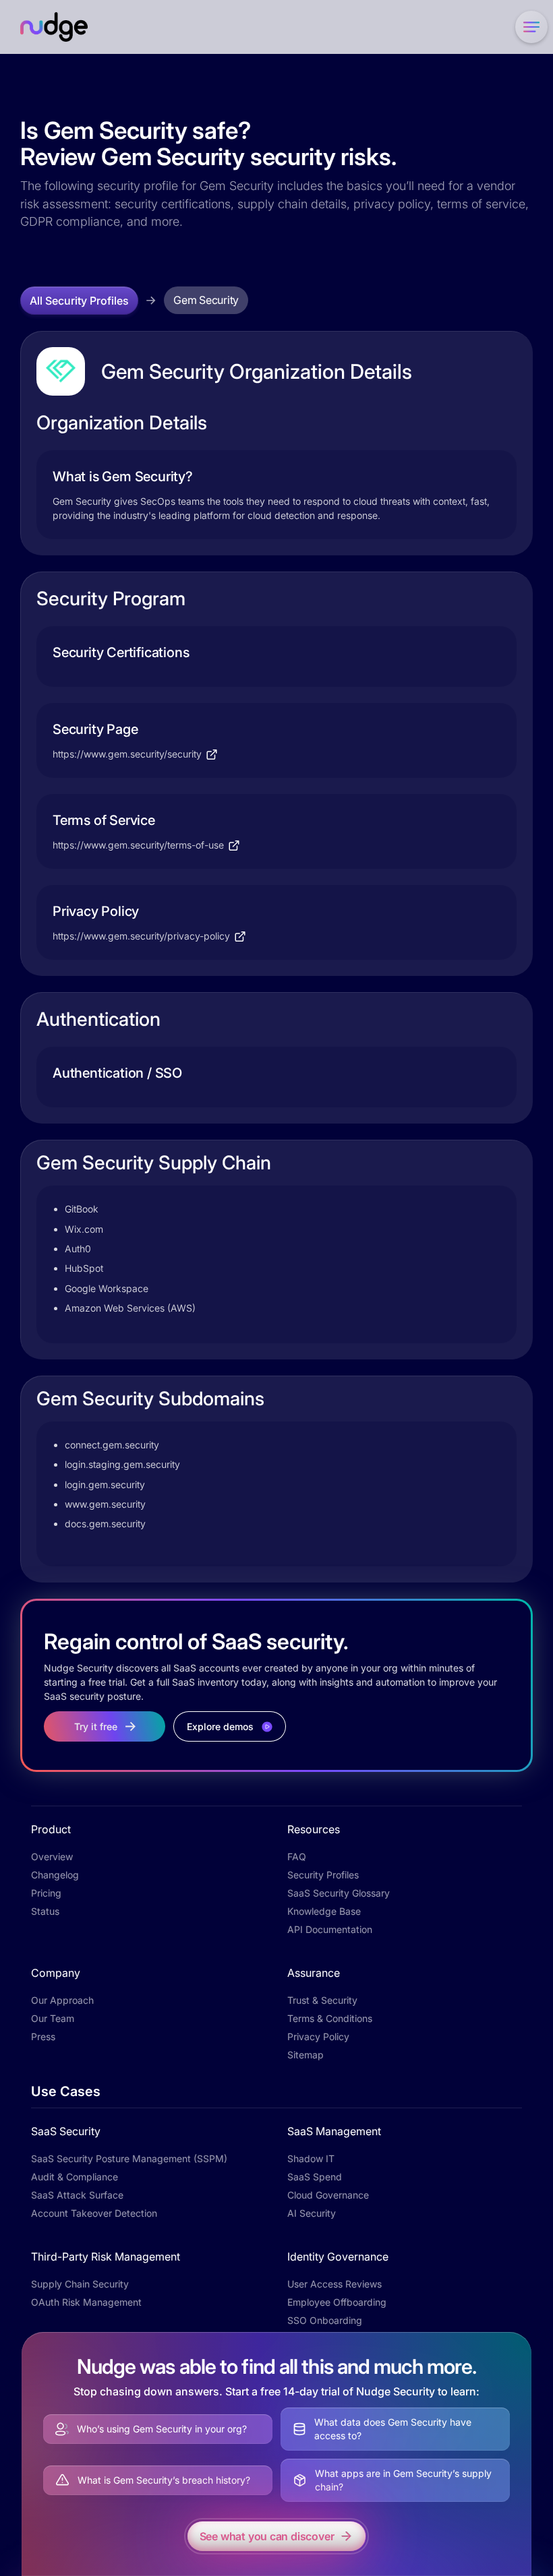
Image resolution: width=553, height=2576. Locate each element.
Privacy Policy (318, 2036)
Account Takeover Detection (94, 2213)
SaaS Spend (315, 2177)
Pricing (46, 1893)
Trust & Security (322, 2000)
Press (43, 2036)
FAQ (297, 1857)
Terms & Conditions (330, 2018)
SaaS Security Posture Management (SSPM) (129, 2158)
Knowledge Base (324, 1911)
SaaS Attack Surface (77, 2195)
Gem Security (206, 300)
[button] (529, 27)
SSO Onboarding (325, 2320)
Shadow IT (311, 2158)
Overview (52, 1857)
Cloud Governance (328, 2195)
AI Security (312, 2213)
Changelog (55, 1875)
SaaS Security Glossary (339, 1893)
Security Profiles (323, 1875)
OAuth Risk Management (86, 2302)
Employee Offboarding (337, 2302)
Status (45, 1911)
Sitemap (305, 2055)
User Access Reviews (334, 2284)
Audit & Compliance (75, 2177)
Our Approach (62, 2000)
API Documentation (330, 1929)
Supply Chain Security (80, 2284)
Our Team (53, 2018)
